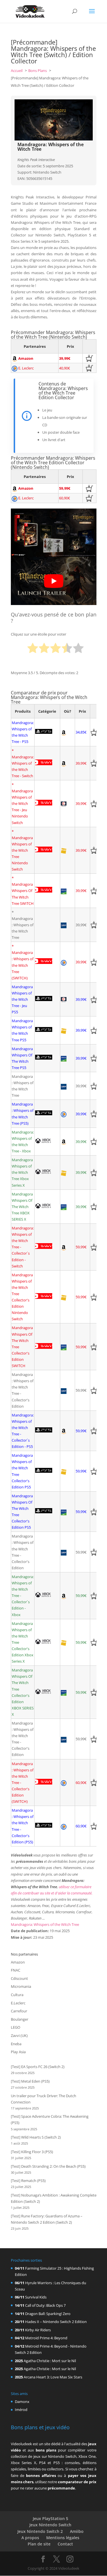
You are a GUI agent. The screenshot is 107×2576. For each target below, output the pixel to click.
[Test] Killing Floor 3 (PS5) (32, 2152)
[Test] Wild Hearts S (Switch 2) (36, 2137)
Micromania (21, 1986)
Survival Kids (36, 2297)
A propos (30, 2538)
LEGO (16, 2027)
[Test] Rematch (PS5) (28, 2181)
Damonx (22, 2402)
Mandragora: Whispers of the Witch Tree (45, 1924)
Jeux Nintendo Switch (50, 2525)
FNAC (16, 1970)
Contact (65, 2544)
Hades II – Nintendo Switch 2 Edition (56, 2322)
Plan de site (39, 2544)
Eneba (16, 2044)
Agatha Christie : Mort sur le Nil (50, 2361)
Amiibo (77, 2531)
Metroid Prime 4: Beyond (46, 2338)
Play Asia (18, 2052)
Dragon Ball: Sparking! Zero (48, 2314)
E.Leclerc (18, 2003)
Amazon (18, 1962)
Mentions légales (63, 2538)
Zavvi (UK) (19, 2036)
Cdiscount (19, 1978)
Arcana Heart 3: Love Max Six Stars (53, 2377)
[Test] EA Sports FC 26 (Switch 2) (38, 2067)
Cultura (17, 1995)
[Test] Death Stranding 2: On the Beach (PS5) (48, 2166)
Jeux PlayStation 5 (51, 2518)
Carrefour (19, 2011)
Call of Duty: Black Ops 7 (45, 2305)
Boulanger (20, 2019)
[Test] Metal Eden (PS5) (30, 2081)
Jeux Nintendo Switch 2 (40, 2531)
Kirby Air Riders (38, 2330)
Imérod (21, 2410)
